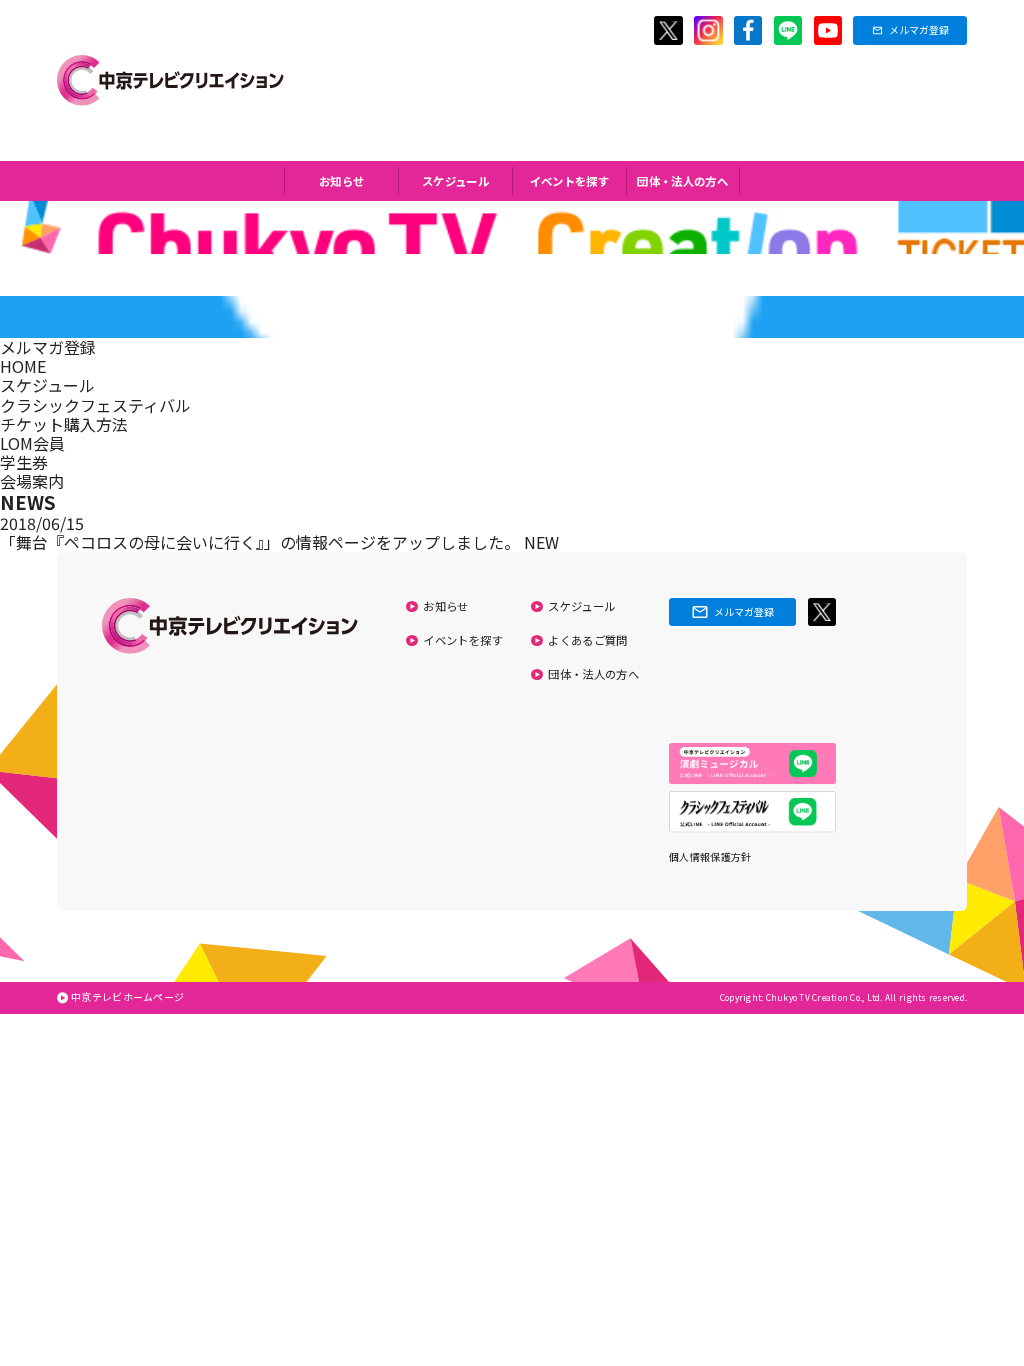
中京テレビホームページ (127, 996)
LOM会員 (32, 443)
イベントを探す (569, 181)
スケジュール (455, 181)
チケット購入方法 (64, 424)
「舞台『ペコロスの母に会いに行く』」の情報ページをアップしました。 (262, 542)
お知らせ (341, 181)
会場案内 (32, 481)
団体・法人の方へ (682, 181)
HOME (23, 366)
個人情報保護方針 (710, 857)
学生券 (24, 462)
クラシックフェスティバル (95, 405)
